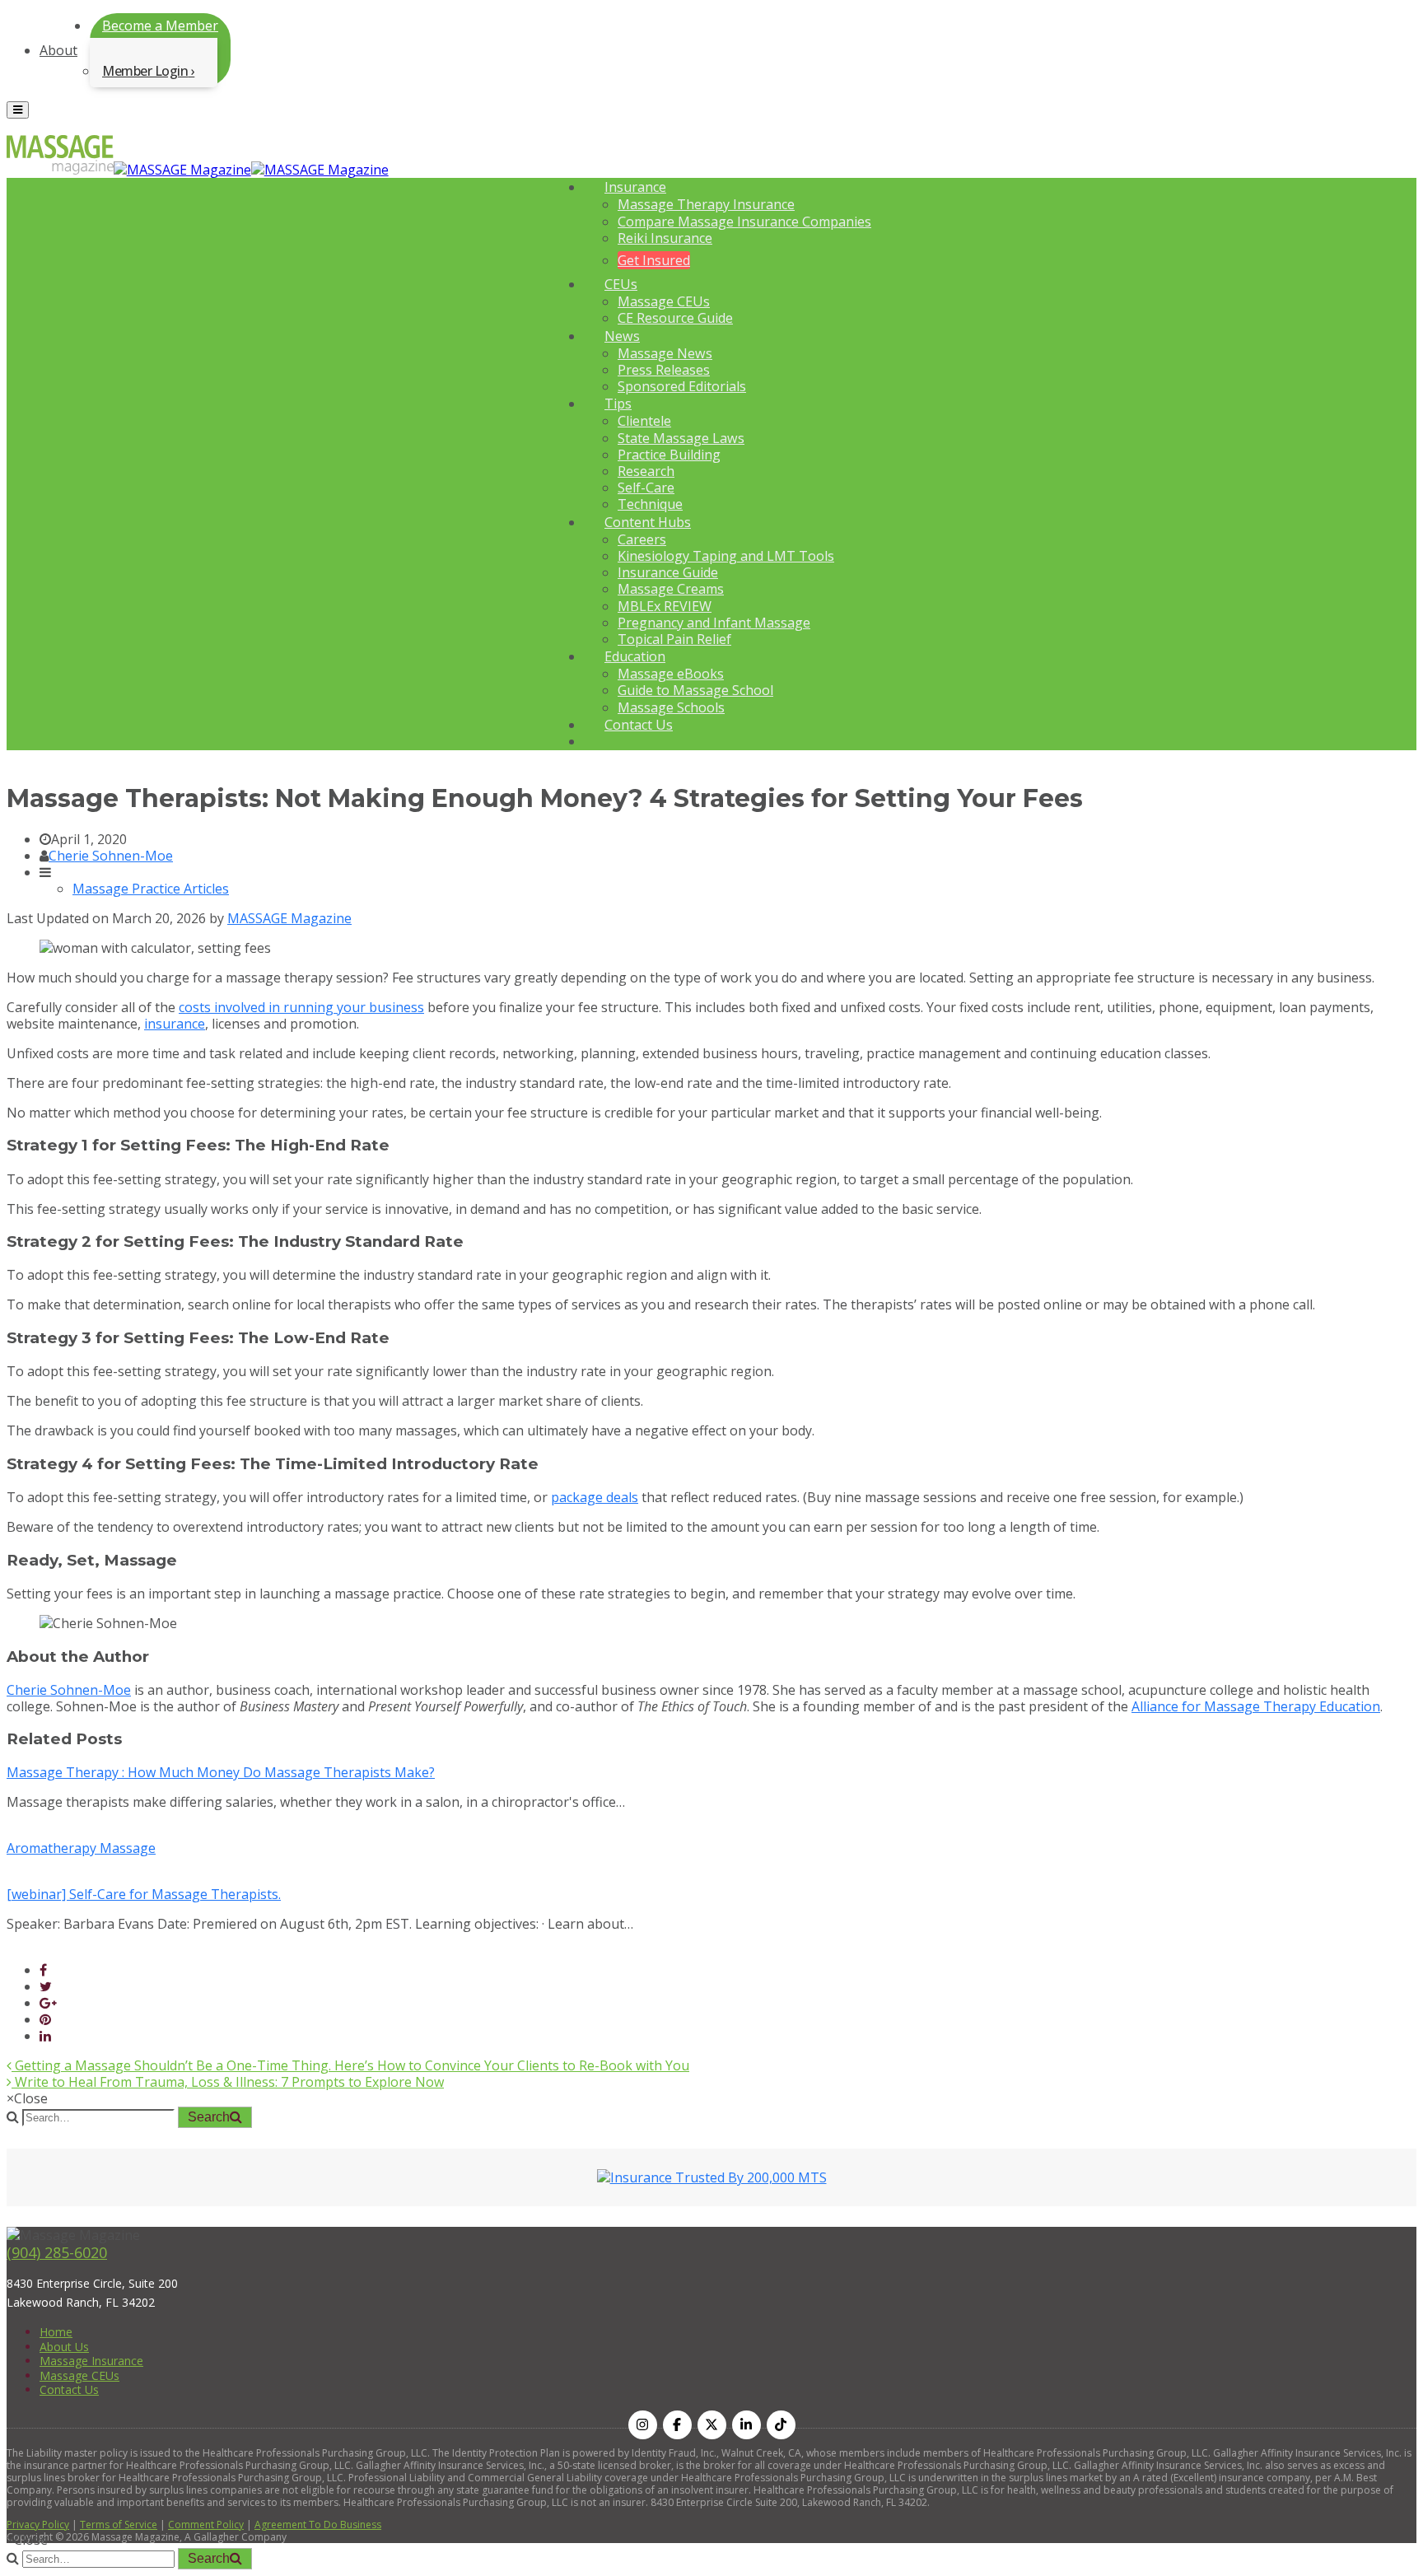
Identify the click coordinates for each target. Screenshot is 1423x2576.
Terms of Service (119, 2525)
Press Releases (664, 370)
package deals (595, 1497)
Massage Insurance (91, 2361)
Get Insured (654, 260)
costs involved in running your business (301, 1007)
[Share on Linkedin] (45, 2036)
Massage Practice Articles (151, 889)
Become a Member (160, 26)
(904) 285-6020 (57, 2252)
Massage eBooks (671, 674)
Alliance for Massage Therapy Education (1256, 1706)
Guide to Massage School (695, 690)
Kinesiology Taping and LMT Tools (726, 556)
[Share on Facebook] (43, 1970)
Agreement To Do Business (318, 2525)
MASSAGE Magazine (289, 918)
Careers (642, 539)
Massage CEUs (664, 301)
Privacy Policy (38, 2525)
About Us (64, 2347)
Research (646, 471)
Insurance (635, 187)
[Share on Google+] (48, 2003)
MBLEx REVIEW (665, 606)
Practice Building (669, 455)
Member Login (145, 71)
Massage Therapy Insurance (706, 204)
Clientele (644, 421)
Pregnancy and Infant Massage (714, 623)
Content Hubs (648, 522)
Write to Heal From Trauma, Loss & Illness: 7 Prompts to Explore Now (228, 2082)
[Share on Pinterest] (45, 2019)
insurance (175, 1024)
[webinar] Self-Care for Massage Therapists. (144, 1894)
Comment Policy (206, 2525)
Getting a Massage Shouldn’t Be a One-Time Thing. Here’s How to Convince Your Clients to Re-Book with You (350, 2065)
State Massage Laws (681, 438)
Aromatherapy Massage (81, 1848)
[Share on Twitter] (46, 1986)
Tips (618, 404)
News (622, 336)
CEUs (621, 284)
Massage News (665, 353)
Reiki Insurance (665, 238)
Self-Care (646, 488)
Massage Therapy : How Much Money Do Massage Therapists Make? (221, 1772)
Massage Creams (671, 589)
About (58, 50)
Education (635, 656)
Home (56, 2332)
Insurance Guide (668, 572)
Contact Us (639, 725)
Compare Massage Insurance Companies (744, 222)
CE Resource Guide (675, 318)
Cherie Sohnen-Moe (111, 856)
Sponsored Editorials (682, 386)
